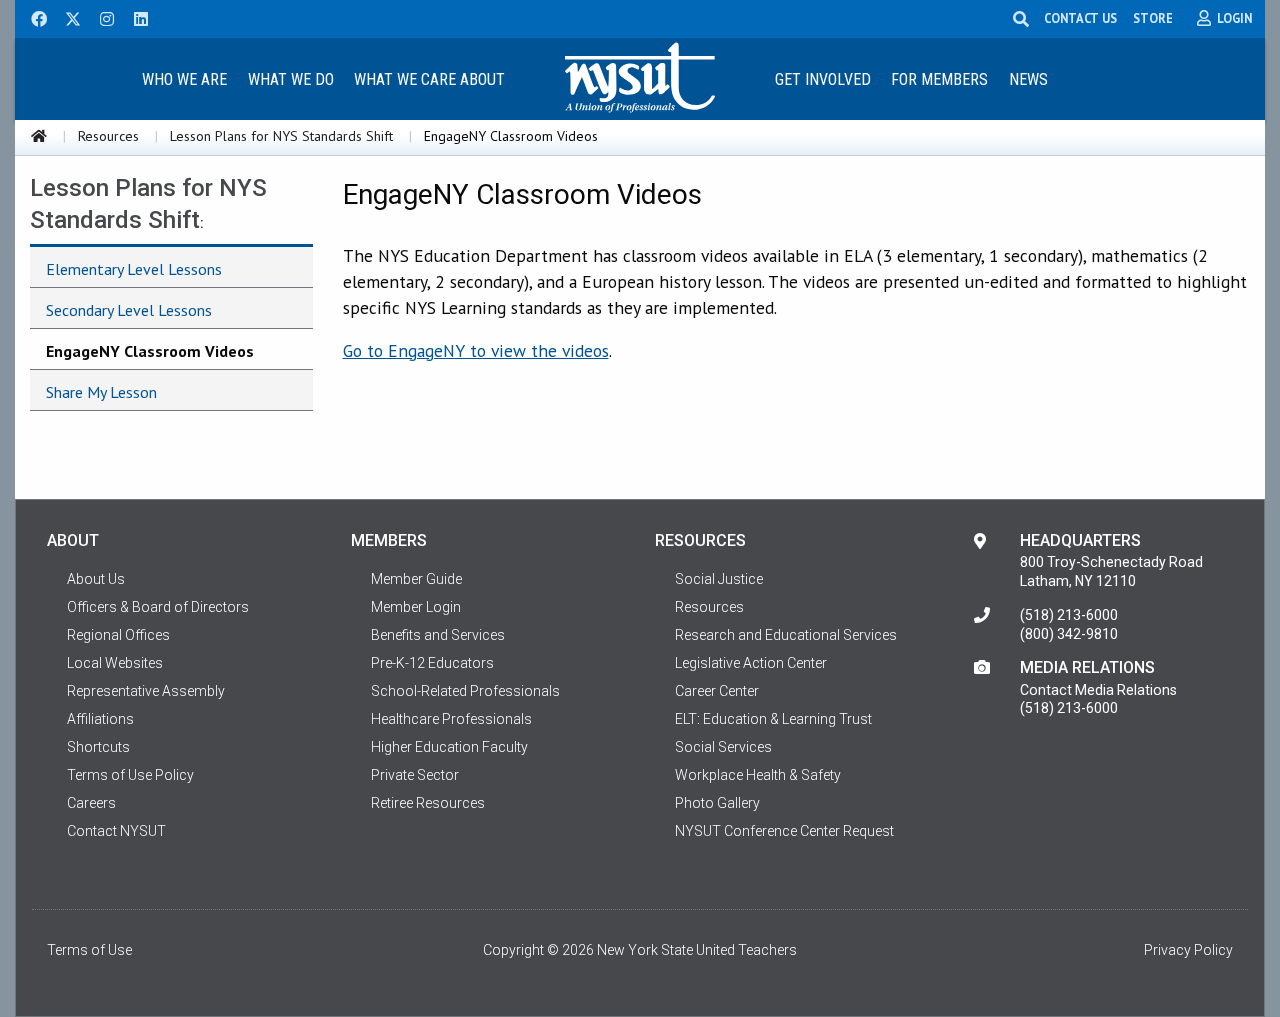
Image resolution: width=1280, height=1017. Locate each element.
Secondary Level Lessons (129, 310)
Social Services (723, 747)
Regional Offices (118, 635)
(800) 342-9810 (1069, 634)
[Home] (39, 136)
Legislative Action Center (751, 663)
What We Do (291, 79)
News (1028, 79)
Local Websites (115, 663)
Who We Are (184, 79)
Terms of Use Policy (130, 775)
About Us (96, 579)
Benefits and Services (438, 635)
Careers (91, 803)
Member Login (416, 607)
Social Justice (719, 579)
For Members (939, 79)
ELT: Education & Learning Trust (773, 719)
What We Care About (429, 79)
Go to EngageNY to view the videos (476, 350)
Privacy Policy (1188, 950)
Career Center (717, 691)
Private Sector (415, 775)
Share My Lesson (101, 392)
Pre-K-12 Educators (432, 663)
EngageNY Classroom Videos (150, 351)
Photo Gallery (717, 803)
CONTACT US (1080, 18)
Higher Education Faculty (449, 747)
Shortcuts (98, 747)
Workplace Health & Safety (758, 775)
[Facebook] (32, 17)
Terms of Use (89, 950)
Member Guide (416, 579)
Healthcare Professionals (451, 719)
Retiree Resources (428, 803)
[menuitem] (184, 78)
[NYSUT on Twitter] (66, 17)
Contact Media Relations (1098, 690)
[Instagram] (101, 17)
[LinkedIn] (135, 17)
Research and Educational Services (786, 635)
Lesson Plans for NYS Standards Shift (281, 136)
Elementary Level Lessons (134, 269)
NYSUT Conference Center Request (784, 831)
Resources (108, 136)
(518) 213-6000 (1069, 615)
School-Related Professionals (465, 691)
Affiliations (100, 719)
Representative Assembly (146, 691)
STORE (1153, 18)
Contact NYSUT (116, 831)
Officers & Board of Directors (158, 607)
